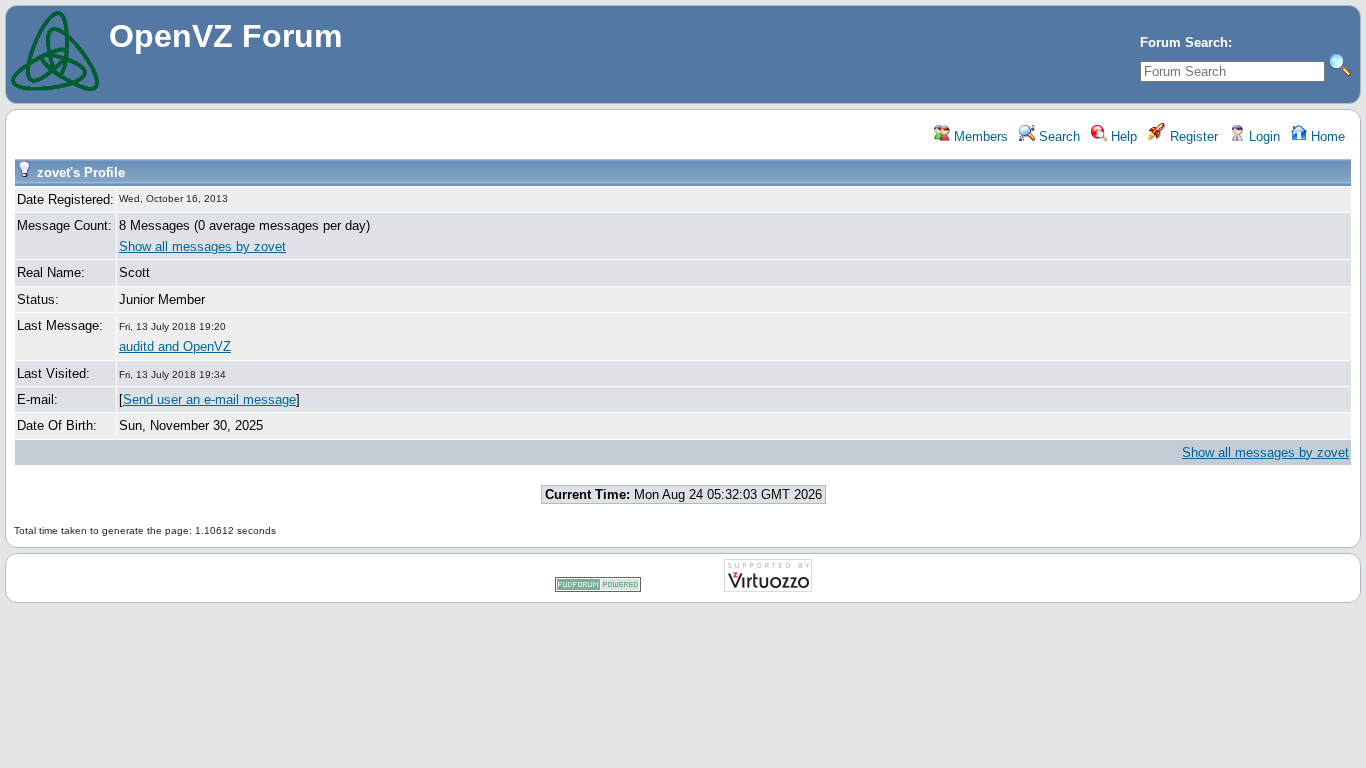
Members (979, 136)
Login (1262, 136)
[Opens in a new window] (598, 588)
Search (1057, 136)
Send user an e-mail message (209, 399)
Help (1122, 136)
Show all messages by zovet (202, 246)
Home (1326, 136)
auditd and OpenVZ (175, 346)
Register (1192, 136)
